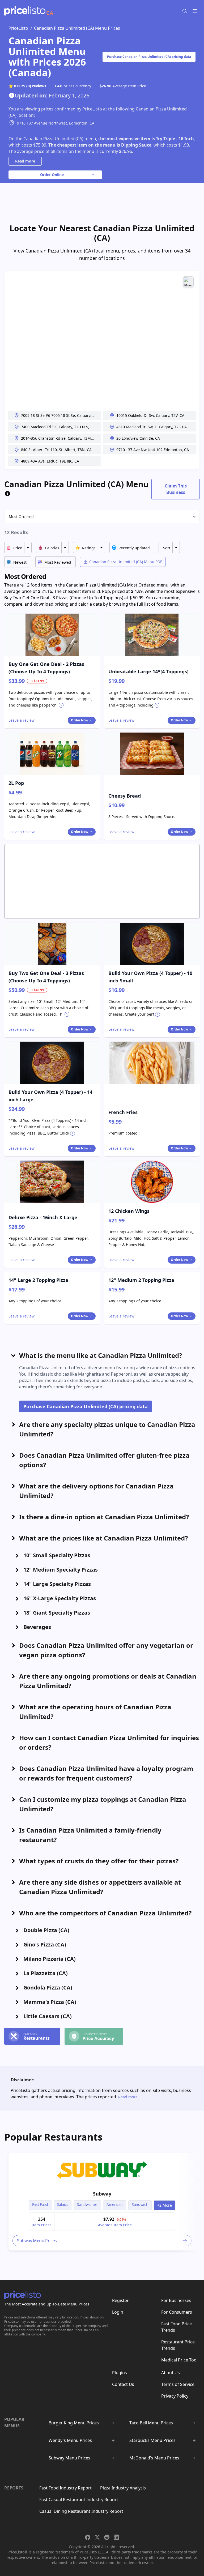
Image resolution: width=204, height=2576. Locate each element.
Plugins (120, 2373)
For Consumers (177, 2312)
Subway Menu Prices (69, 2458)
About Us (171, 2373)
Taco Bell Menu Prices (151, 2423)
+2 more (165, 2205)
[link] (102, 2170)
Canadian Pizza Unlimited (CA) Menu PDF (126, 562)
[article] (102, 2202)
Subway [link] (102, 2194)
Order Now (80, 720)
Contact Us (123, 2384)
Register (120, 2300)
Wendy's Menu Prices (70, 2440)
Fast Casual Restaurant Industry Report (79, 2500)
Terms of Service (178, 2384)
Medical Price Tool (179, 2360)
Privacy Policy (175, 2396)
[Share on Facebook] (88, 2537)
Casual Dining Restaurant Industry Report (81, 2511)
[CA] (25, 11)
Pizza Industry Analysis (123, 2488)
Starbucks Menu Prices (152, 2440)
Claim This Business (176, 489)
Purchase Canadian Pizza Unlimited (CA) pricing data (149, 57)
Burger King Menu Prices (74, 2423)
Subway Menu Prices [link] (37, 2241)
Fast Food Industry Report (65, 2488)
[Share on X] (97, 2537)
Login (118, 2312)
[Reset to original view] (188, 282)
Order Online (52, 175)
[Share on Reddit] (107, 2537)
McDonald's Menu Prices (154, 2458)
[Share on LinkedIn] (116, 2537)
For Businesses (176, 2300)
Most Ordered (21, 517)
